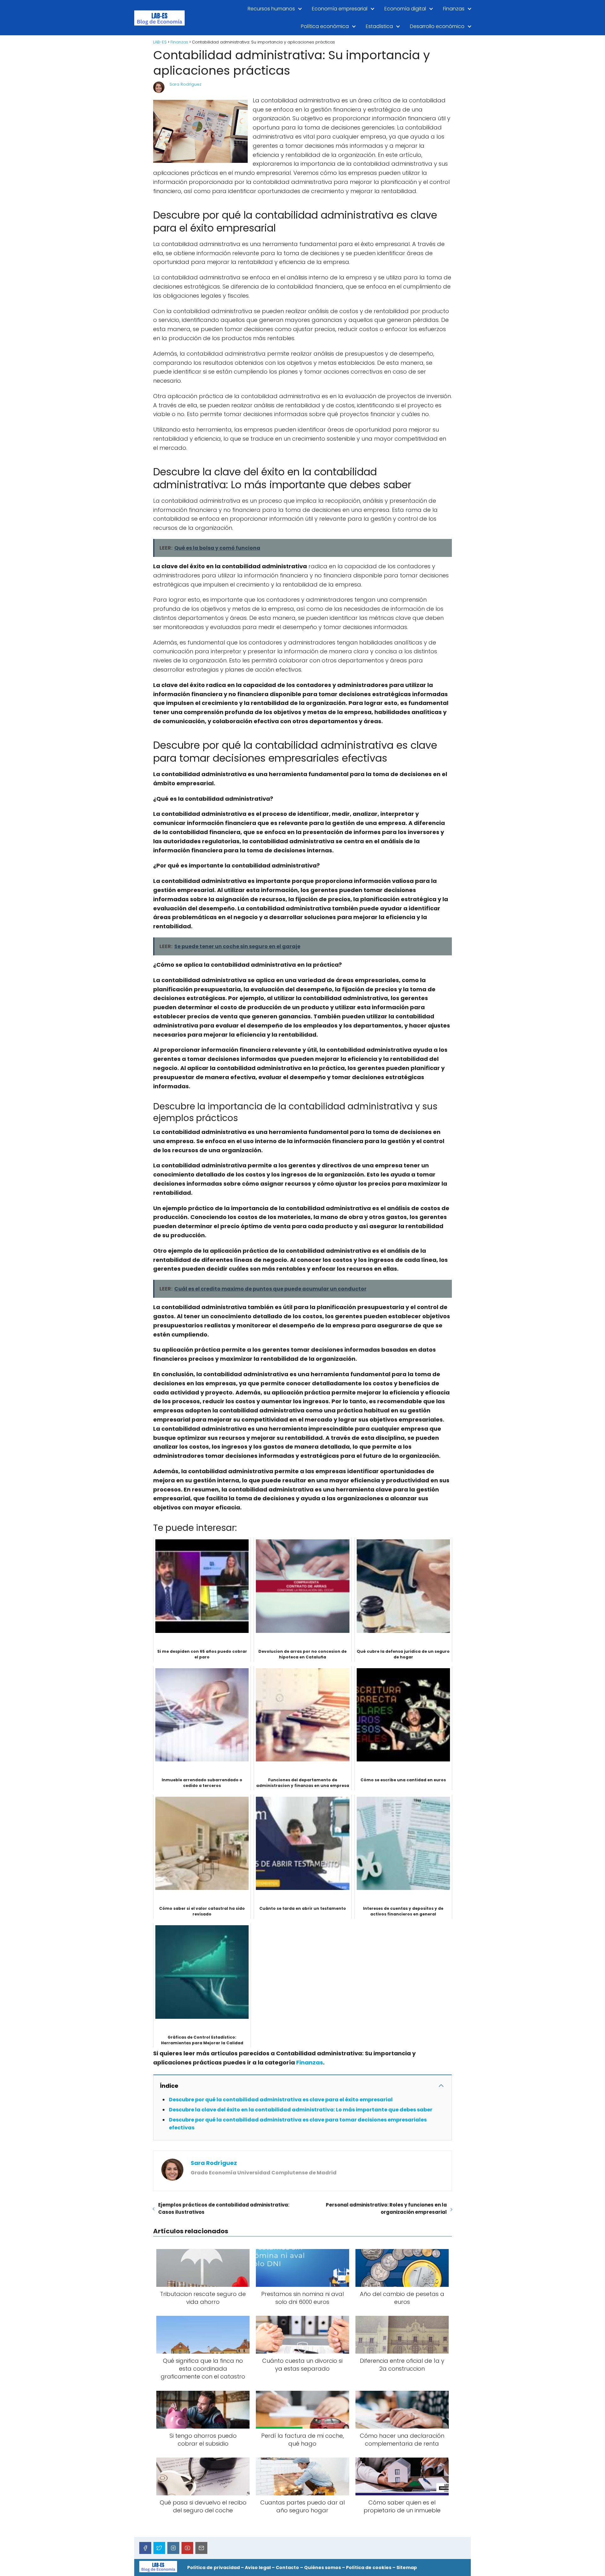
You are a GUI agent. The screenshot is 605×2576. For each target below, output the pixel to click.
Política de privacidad (213, 2567)
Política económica (325, 26)
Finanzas (454, 9)
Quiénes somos (323, 2567)
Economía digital (405, 9)
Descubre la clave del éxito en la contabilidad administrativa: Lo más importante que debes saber (301, 2110)
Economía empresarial (340, 9)
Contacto (287, 2567)
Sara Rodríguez (185, 84)
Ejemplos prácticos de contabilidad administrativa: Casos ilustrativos (224, 2208)
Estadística (379, 26)
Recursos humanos (271, 9)
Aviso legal (258, 2567)
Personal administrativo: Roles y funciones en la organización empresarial (386, 2208)
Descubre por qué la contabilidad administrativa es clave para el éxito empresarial (281, 2100)
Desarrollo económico (437, 26)
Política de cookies (369, 2567)
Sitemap (407, 2567)
